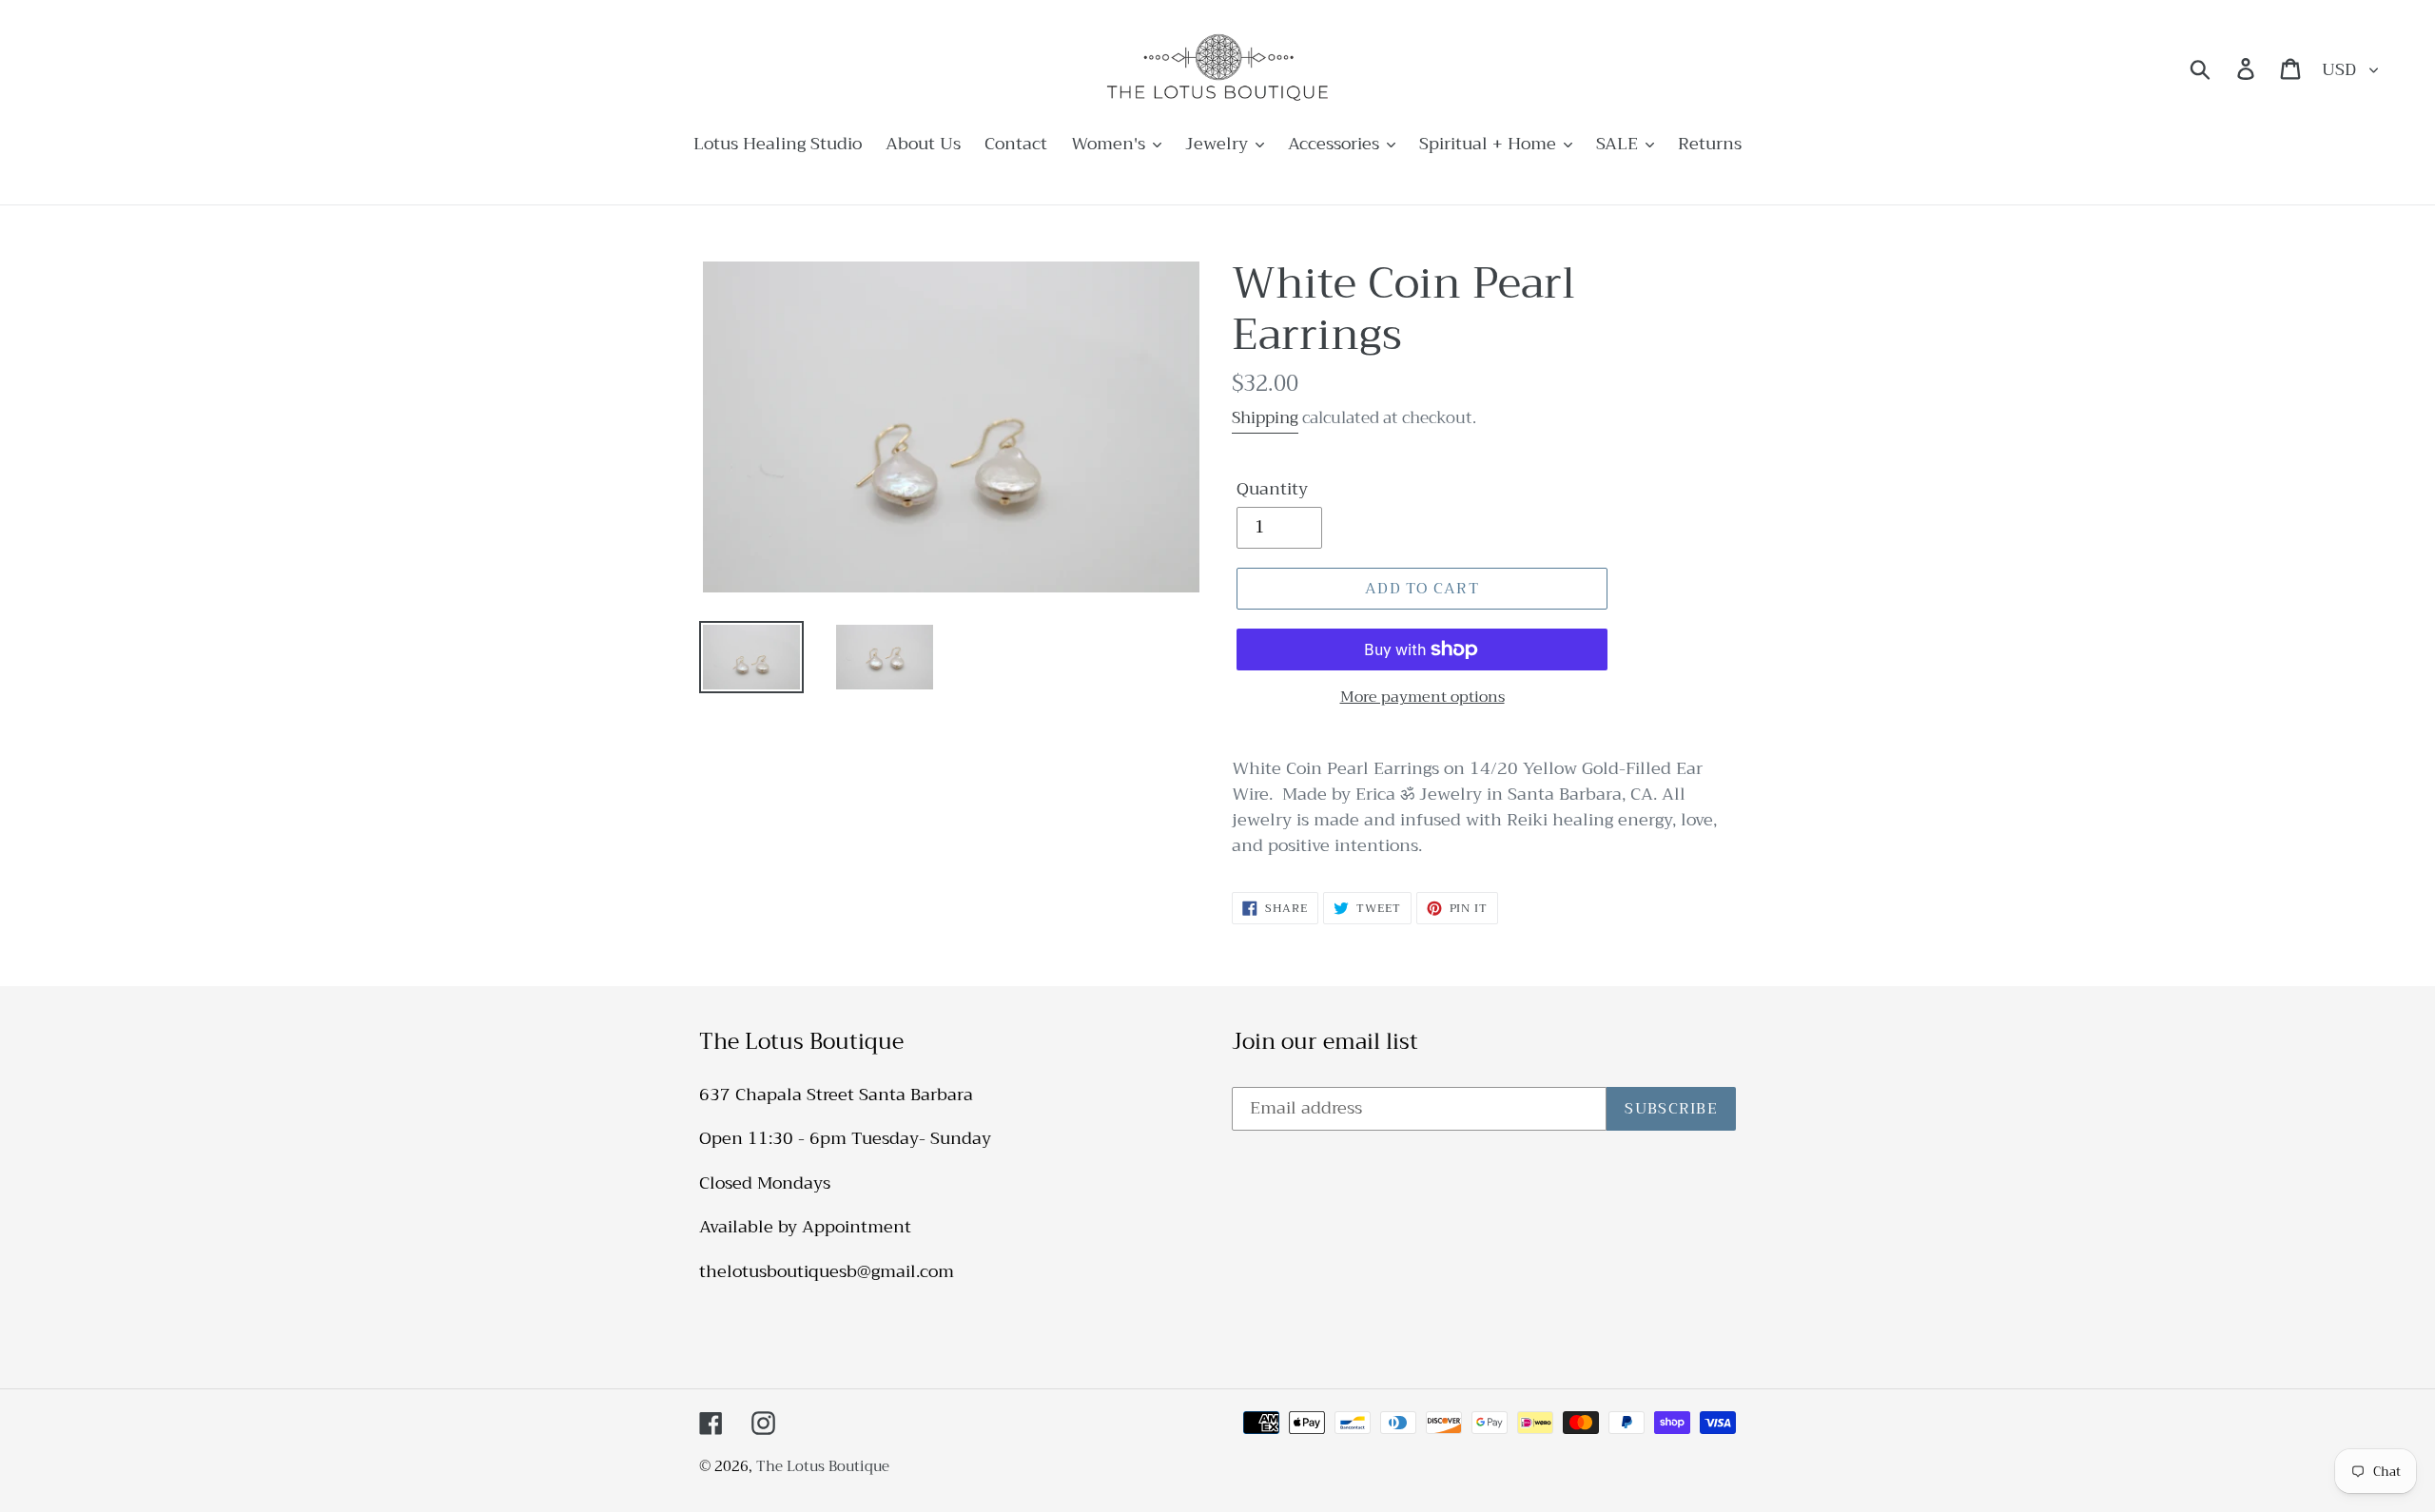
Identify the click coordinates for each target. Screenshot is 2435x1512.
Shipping (1265, 418)
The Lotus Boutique (823, 1466)
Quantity (1272, 489)
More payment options (1422, 697)
